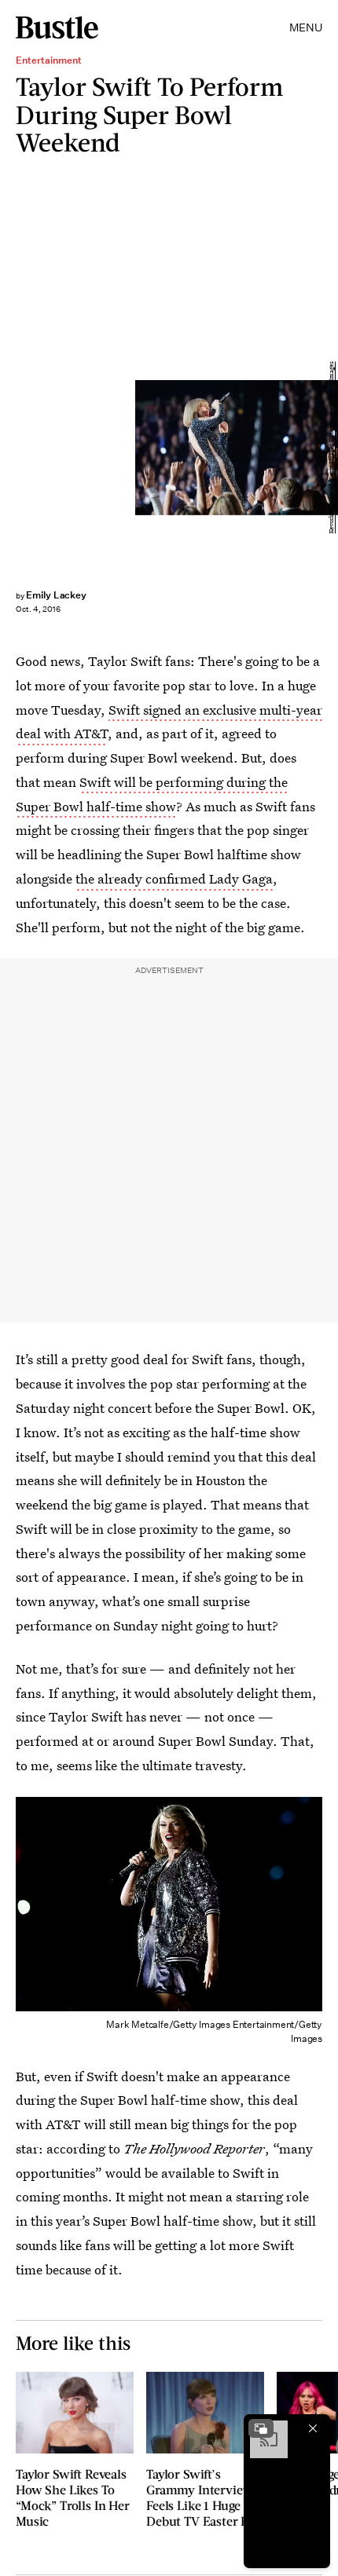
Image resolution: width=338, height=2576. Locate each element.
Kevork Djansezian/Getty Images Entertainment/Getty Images (331, 447)
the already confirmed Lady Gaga (174, 878)
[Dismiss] (313, 2428)
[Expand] (261, 2428)
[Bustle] (57, 27)
